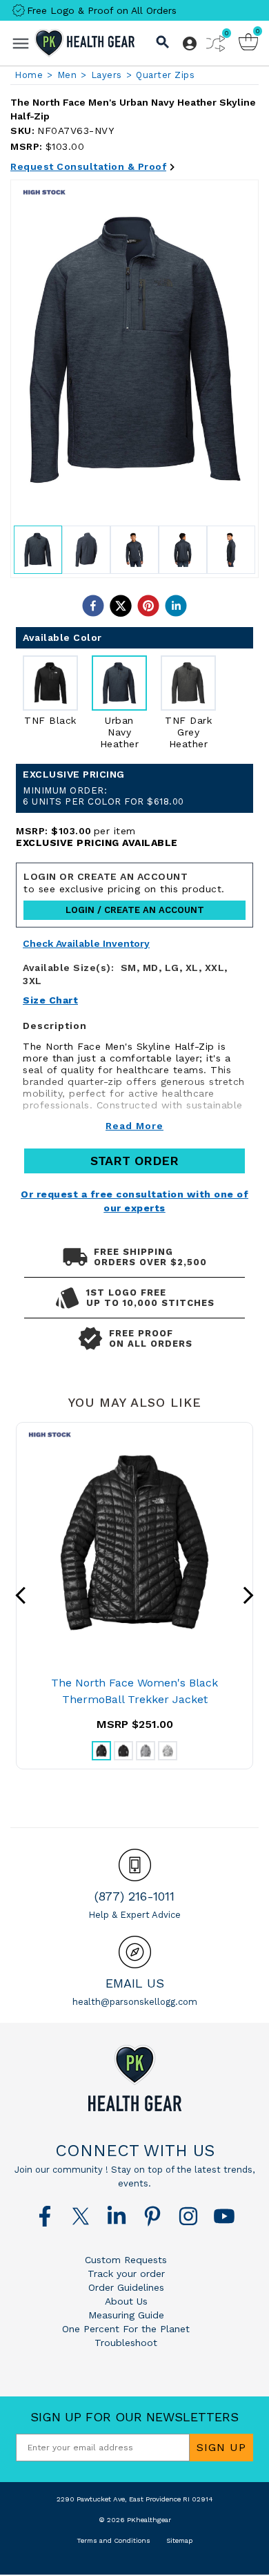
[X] (81, 2216)
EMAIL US (135, 1983)
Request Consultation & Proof (88, 166)
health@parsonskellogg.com (135, 2002)
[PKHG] (84, 43)
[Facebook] (45, 2216)
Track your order (126, 2274)
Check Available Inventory (86, 944)
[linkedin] (176, 606)
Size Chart (50, 1000)
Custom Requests (126, 2260)
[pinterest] (148, 606)
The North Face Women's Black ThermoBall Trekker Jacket (134, 1691)
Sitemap (179, 2540)
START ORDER (134, 1161)
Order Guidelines (126, 2287)
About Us (126, 2301)
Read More (134, 1126)
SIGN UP (221, 2447)
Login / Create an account (135, 910)
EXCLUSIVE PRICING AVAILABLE (97, 843)
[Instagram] (188, 2216)
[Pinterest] (152, 2216)
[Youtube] (224, 2216)
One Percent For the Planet (126, 2329)
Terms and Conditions (113, 2540)
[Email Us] (135, 1952)
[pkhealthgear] (134, 2078)
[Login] (190, 44)
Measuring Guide (126, 2315)
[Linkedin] (117, 2216)
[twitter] (121, 606)
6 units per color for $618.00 (103, 796)
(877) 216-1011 (134, 1896)
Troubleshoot (126, 2343)
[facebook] (93, 606)
